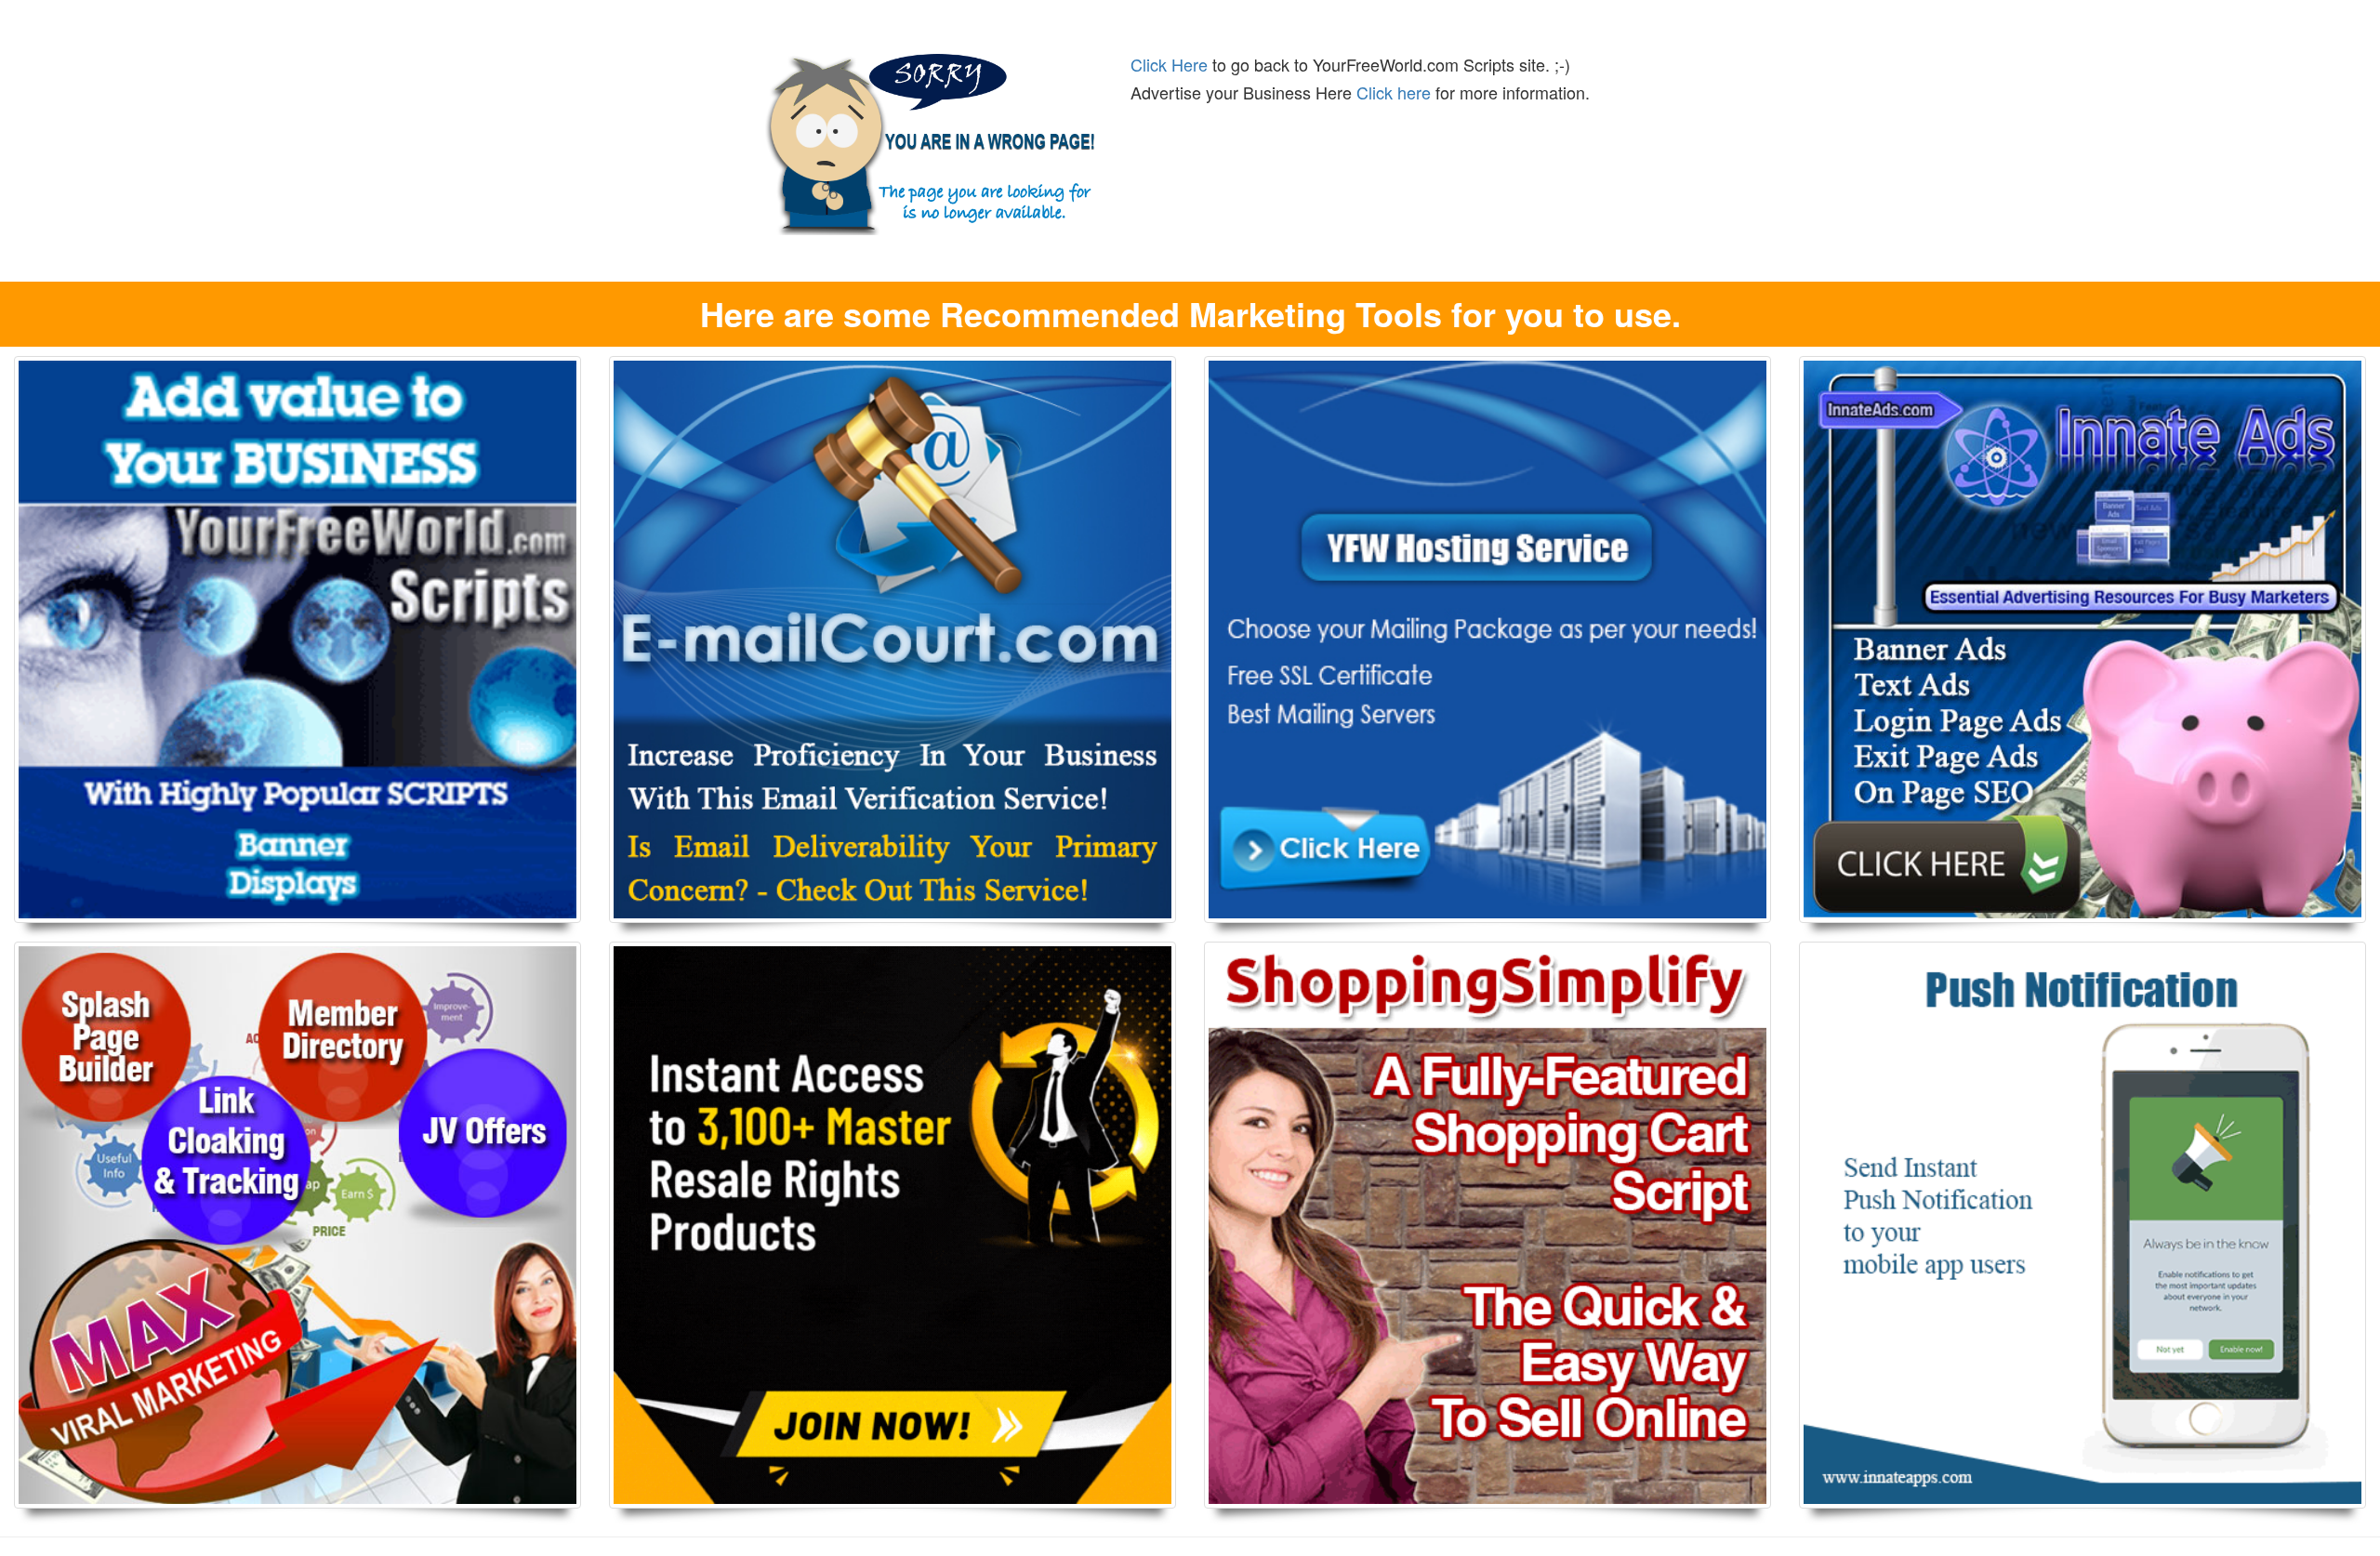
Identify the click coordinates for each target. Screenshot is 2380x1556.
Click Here (1169, 64)
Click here (1394, 92)
